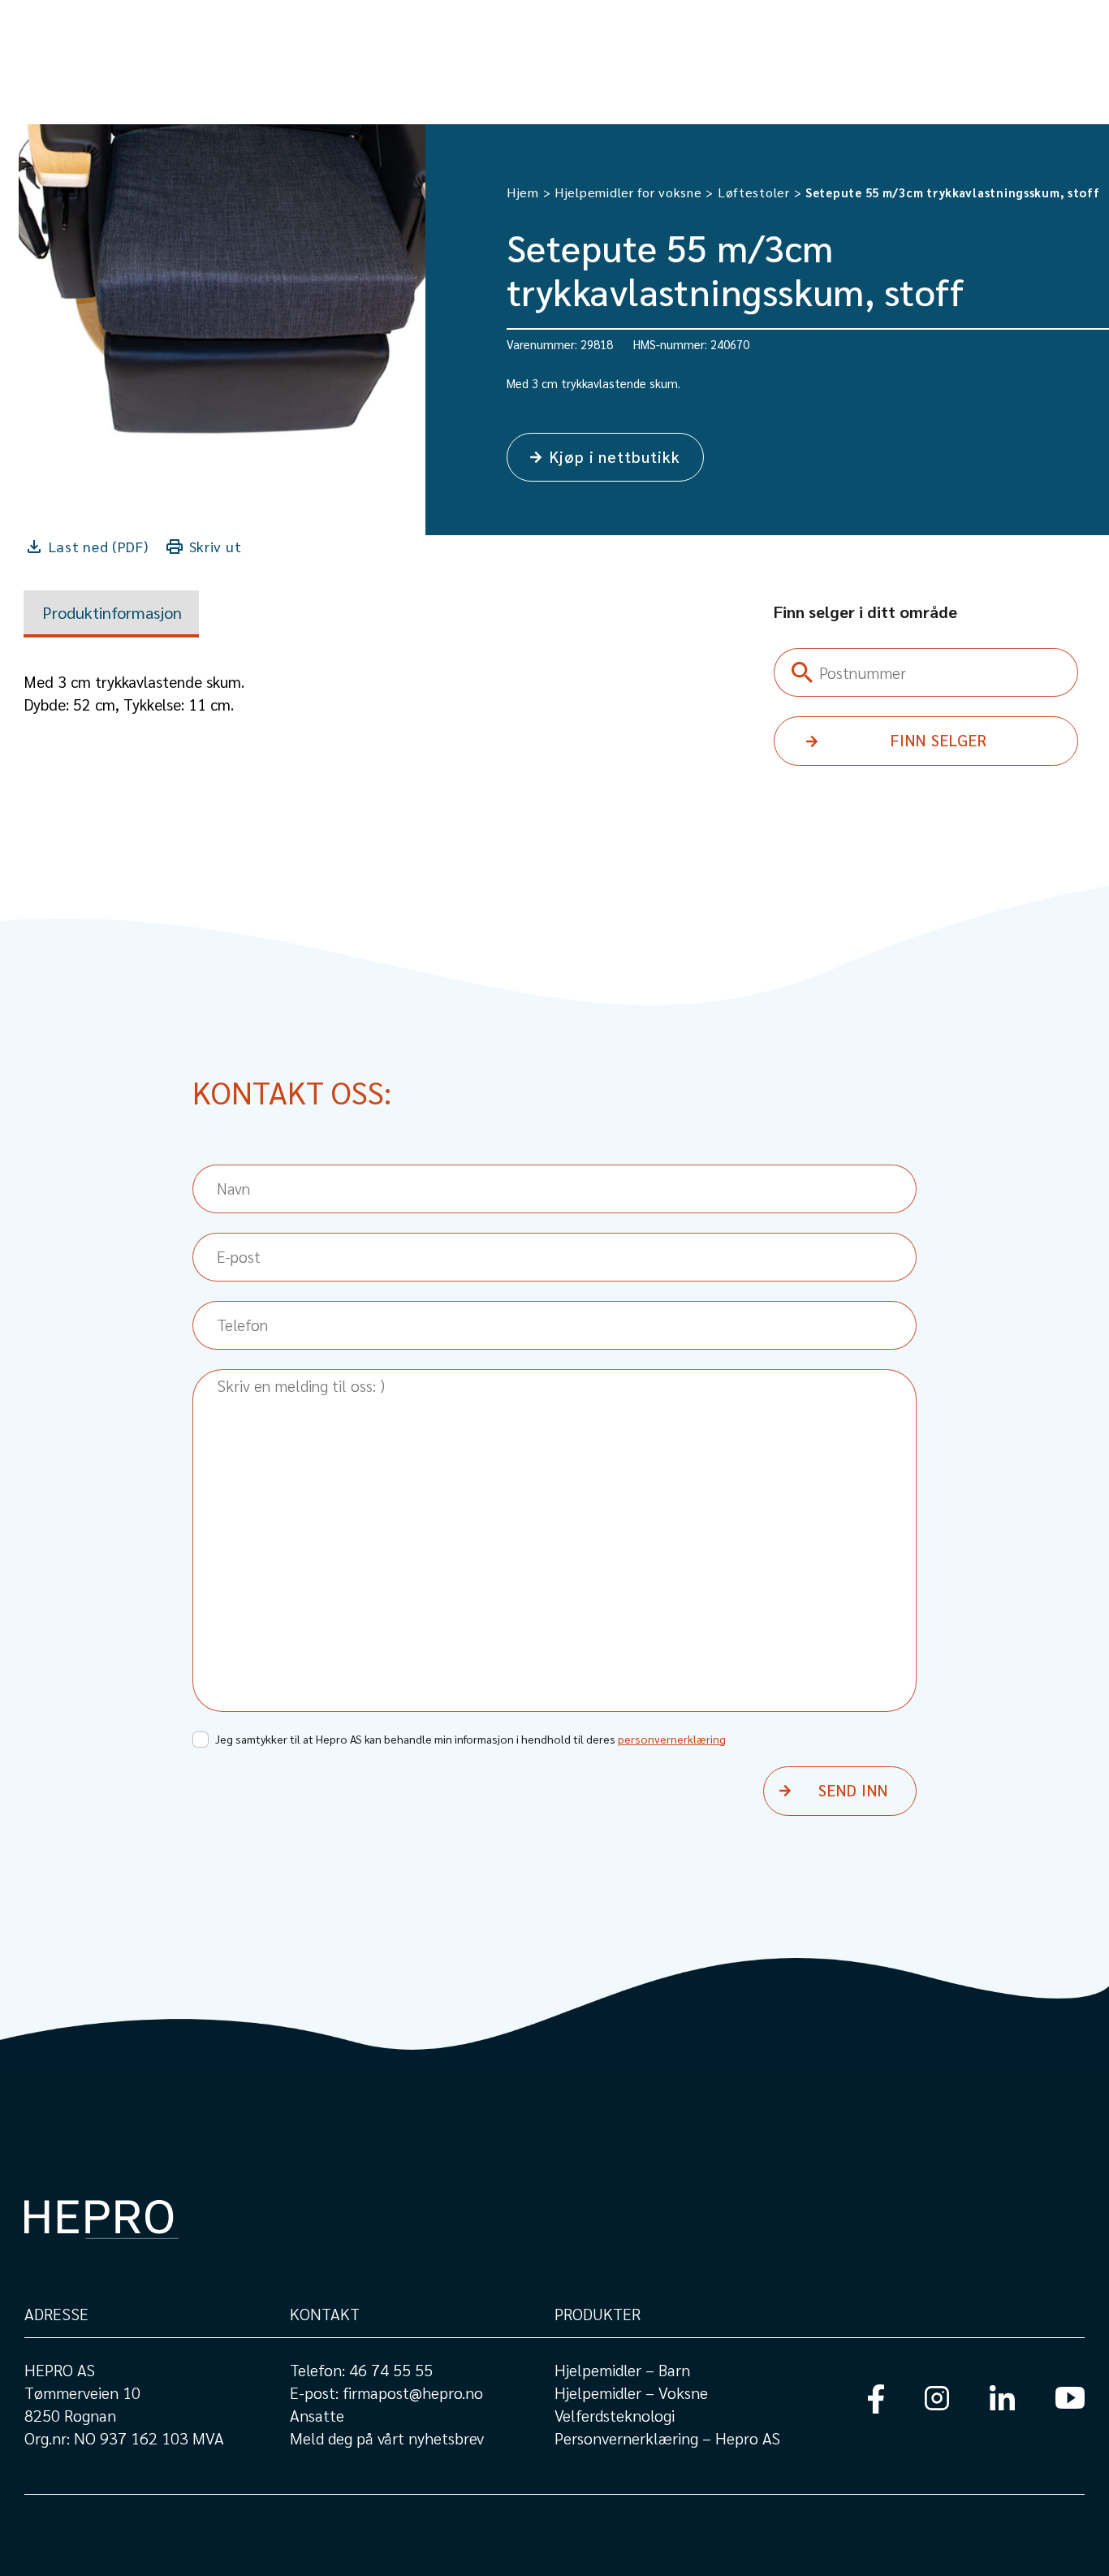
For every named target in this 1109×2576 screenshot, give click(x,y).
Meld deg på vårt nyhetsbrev (387, 2438)
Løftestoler (754, 192)
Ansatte (317, 2415)
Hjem (523, 192)
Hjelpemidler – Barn (622, 2370)
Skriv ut (216, 546)
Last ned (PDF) (99, 546)
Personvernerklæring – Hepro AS (667, 2438)
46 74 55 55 (391, 2370)
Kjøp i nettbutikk (615, 456)
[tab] (111, 614)
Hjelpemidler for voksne (628, 192)
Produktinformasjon (112, 612)
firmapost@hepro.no (413, 2392)
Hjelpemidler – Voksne (631, 2392)
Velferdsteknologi (615, 2415)
